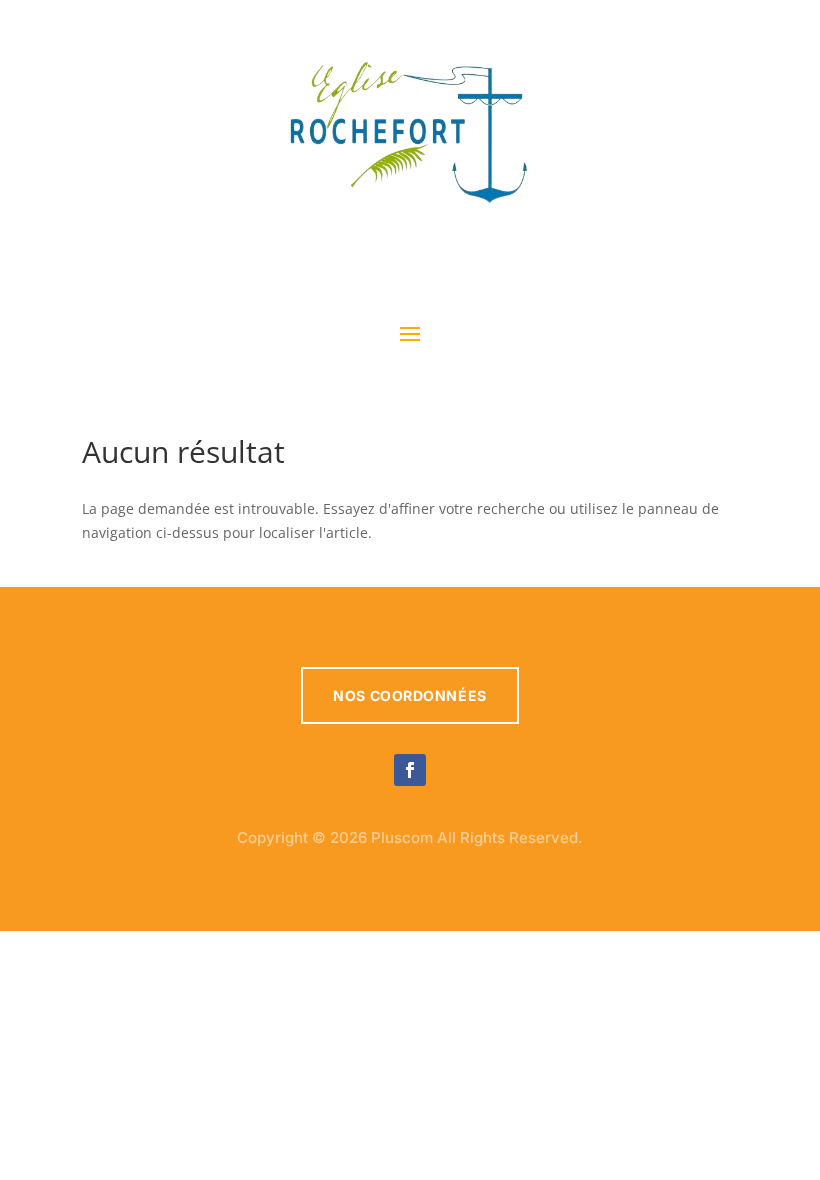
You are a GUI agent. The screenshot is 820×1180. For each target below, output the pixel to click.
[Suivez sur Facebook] (410, 770)
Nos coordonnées (409, 695)
